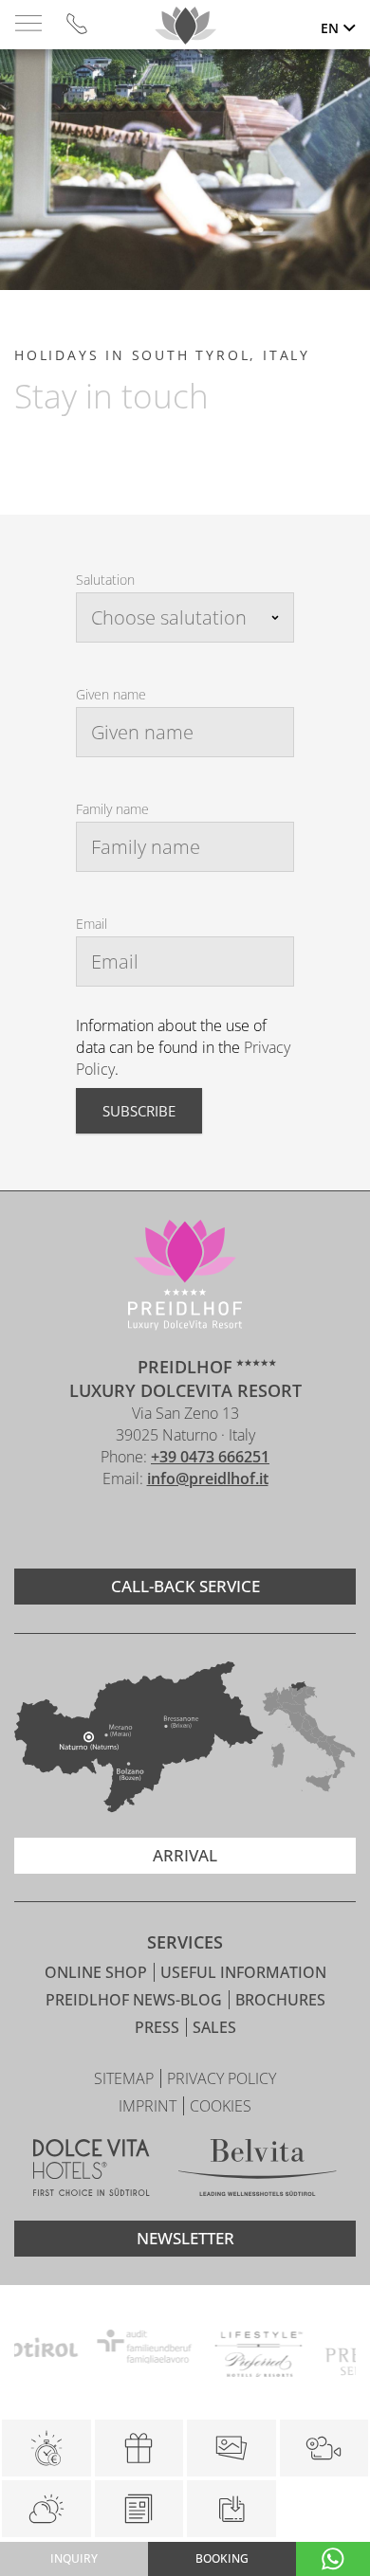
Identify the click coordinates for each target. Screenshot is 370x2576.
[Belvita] (258, 2170)
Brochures (280, 2000)
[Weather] (46, 2509)
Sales (214, 2027)
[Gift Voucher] (139, 2448)
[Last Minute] (46, 2448)
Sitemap (126, 2078)
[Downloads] (231, 2509)
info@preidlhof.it (208, 1478)
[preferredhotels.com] (220, 2349)
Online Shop (98, 1972)
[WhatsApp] (333, 2559)
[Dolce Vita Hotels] (92, 2170)
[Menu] (28, 24)
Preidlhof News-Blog (136, 2000)
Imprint (149, 2106)
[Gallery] (231, 2448)
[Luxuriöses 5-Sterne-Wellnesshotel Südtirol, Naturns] (157, 1529)
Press (159, 2027)
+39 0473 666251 (210, 1457)
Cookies (221, 2106)
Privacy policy (222, 2078)
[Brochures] (139, 2509)
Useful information (243, 1972)
